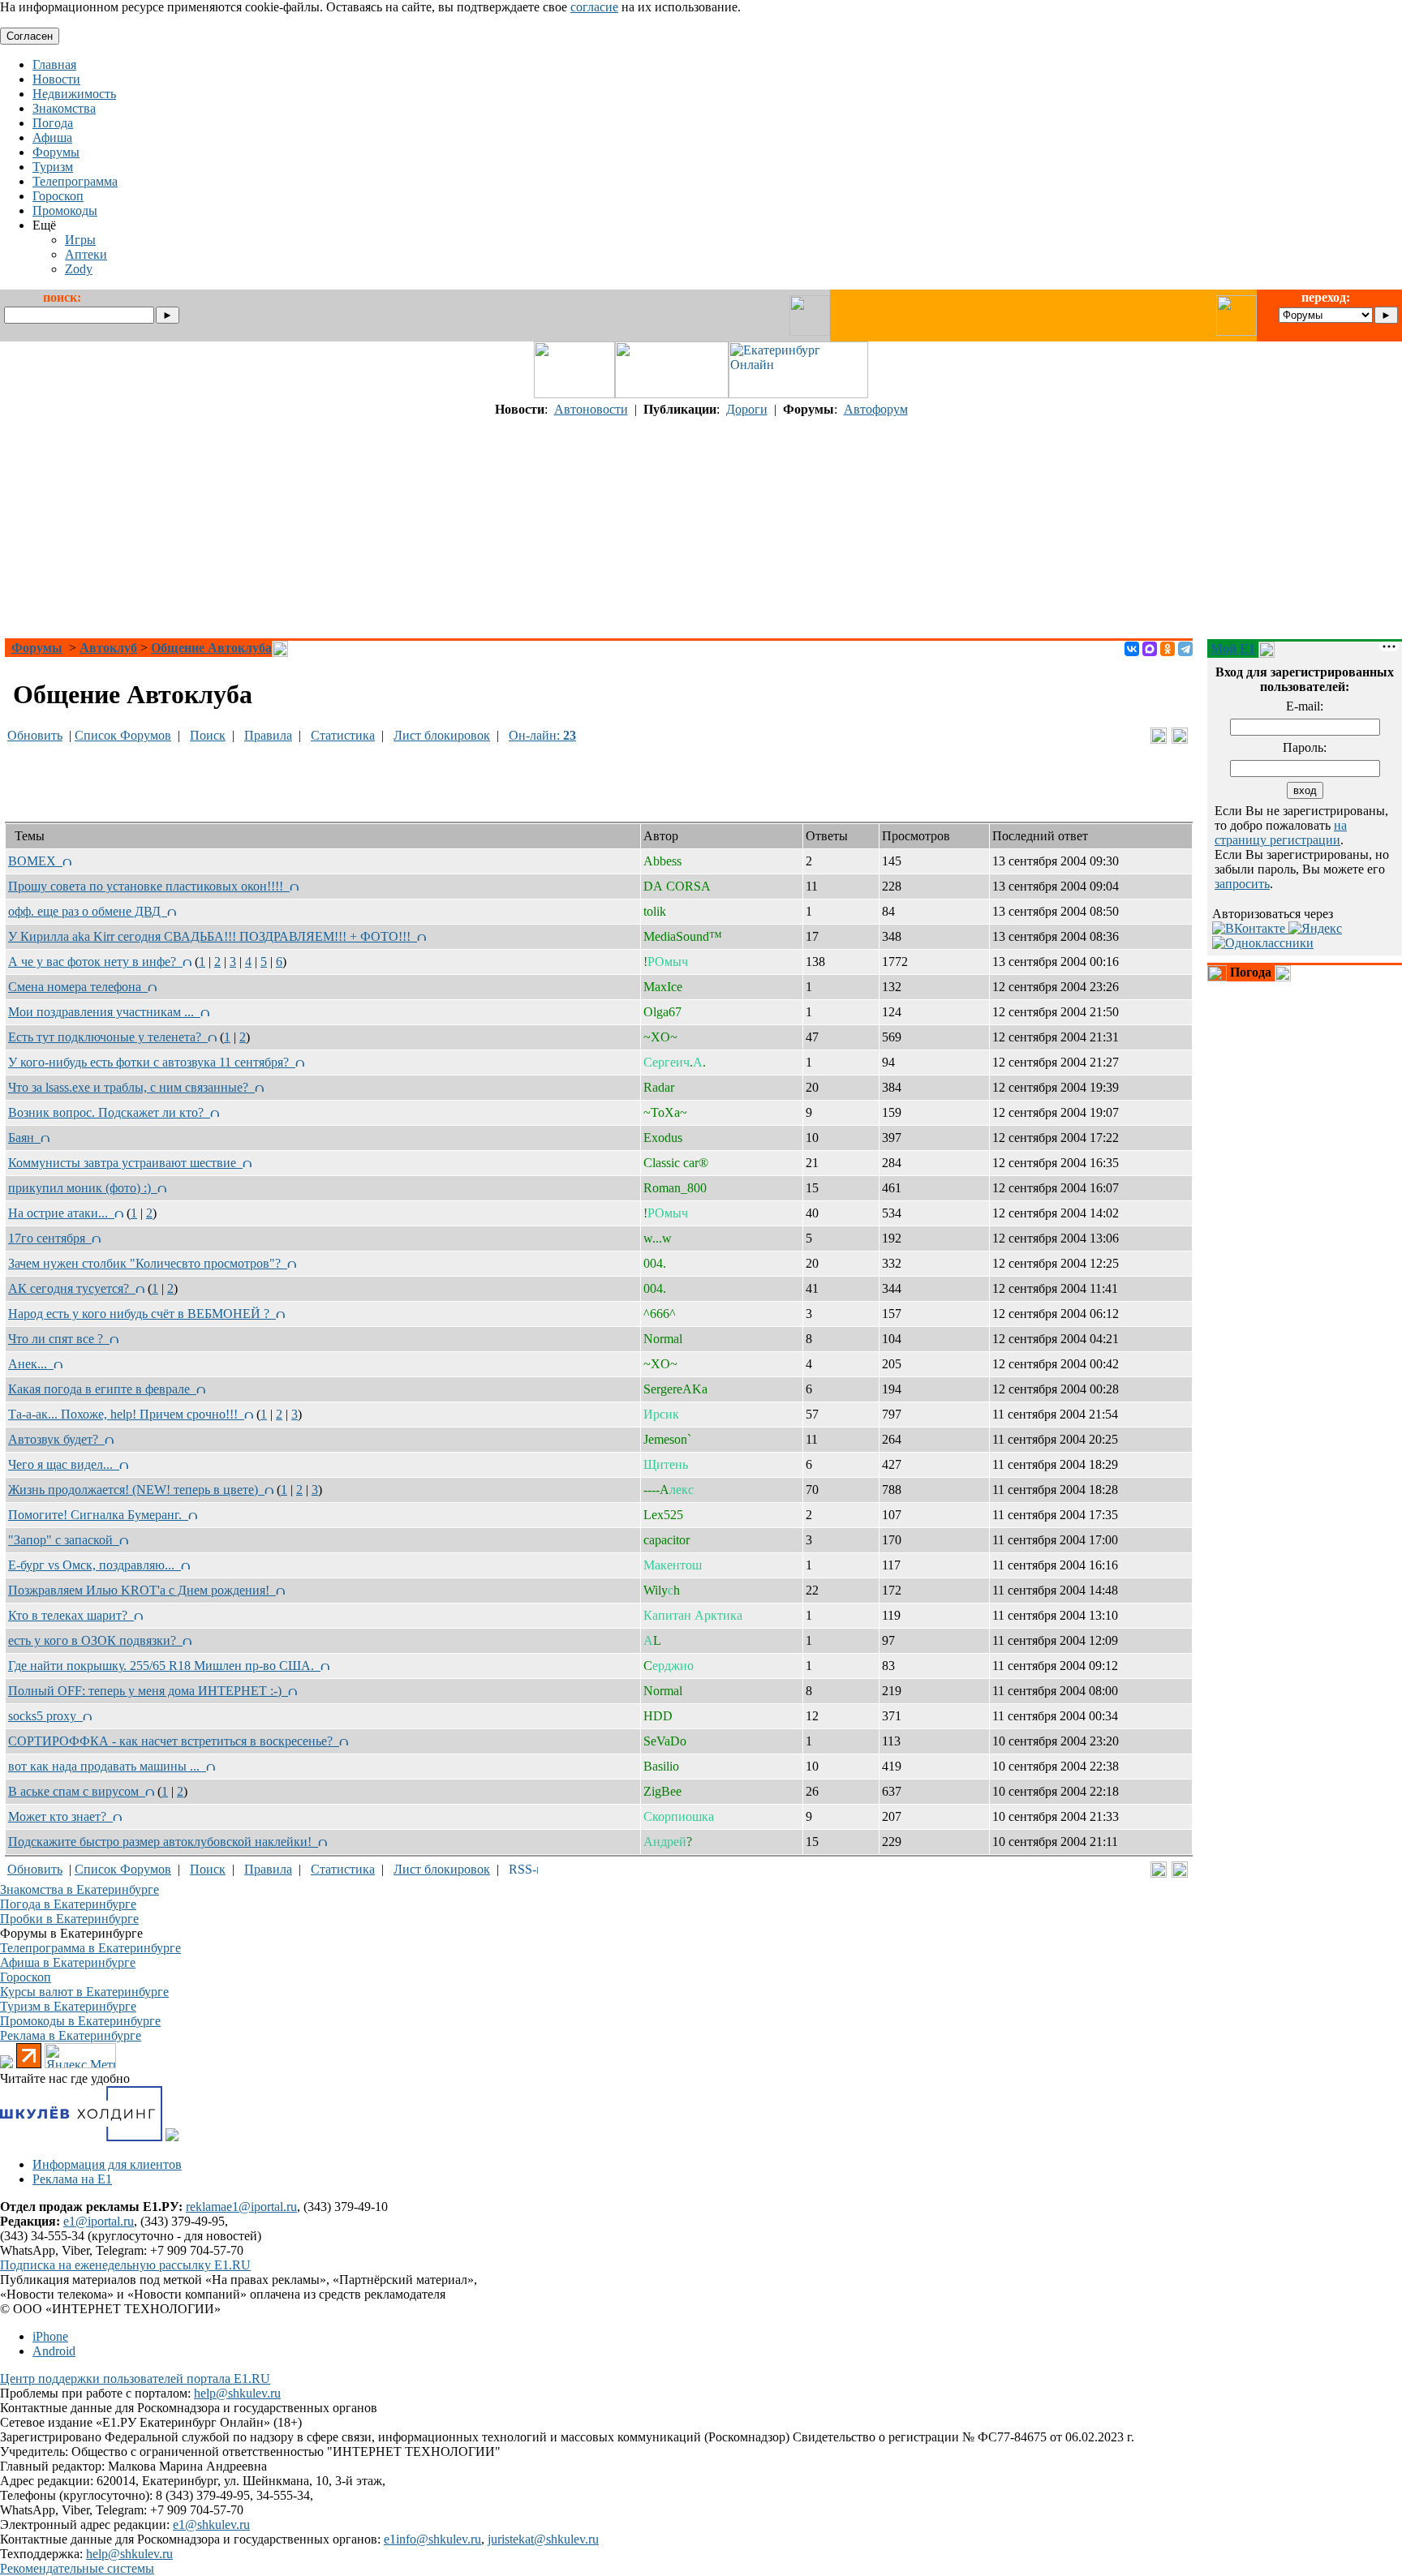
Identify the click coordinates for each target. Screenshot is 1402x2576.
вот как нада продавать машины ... (107, 1766)
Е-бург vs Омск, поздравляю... (95, 1565)
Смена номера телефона (78, 987)
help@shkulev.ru (237, 2393)
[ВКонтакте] (1132, 649)
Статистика (343, 735)
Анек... (31, 1364)
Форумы (37, 648)
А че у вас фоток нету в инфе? (95, 962)
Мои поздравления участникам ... (104, 1012)
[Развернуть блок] (1217, 973)
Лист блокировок (442, 735)
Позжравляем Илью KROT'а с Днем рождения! (142, 1590)
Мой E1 (1233, 648)
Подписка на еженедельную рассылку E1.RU (125, 2265)
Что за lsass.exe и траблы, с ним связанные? (131, 1087)
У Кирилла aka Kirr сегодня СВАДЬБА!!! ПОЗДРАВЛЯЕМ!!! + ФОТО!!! (213, 936)
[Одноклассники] (1168, 649)
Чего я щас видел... (64, 1464)
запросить (1242, 884)
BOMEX (35, 861)
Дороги (747, 409)
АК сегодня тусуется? (72, 1288)
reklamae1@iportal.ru (241, 2207)
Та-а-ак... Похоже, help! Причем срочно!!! (126, 1414)
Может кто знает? (60, 1816)
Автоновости (591, 409)
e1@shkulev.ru (211, 2524)
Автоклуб (108, 648)
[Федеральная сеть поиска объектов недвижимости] (172, 2137)
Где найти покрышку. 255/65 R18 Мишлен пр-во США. (164, 1666)
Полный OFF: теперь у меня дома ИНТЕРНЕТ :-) (148, 1691)
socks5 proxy (45, 1716)
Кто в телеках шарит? (71, 1615)
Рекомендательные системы (77, 2568)
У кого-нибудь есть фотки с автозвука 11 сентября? (152, 1062)
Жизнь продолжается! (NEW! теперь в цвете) (136, 1490)
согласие (594, 7)
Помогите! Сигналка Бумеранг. (98, 1515)
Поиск (208, 735)
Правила (268, 735)
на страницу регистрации (1281, 833)
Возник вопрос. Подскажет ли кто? (109, 1112)
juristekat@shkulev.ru (543, 2539)
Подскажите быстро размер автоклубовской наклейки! (163, 1842)
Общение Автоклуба (211, 648)
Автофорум (876, 409)
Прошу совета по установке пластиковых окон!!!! (149, 886)
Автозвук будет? (56, 1439)
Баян (24, 1138)
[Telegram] (1185, 649)
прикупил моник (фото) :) (83, 1188)
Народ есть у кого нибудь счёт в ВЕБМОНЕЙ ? (142, 1314)
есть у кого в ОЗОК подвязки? (95, 1640)
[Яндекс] (1315, 928)
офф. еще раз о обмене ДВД (88, 911)
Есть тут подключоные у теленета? (108, 1037)
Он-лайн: (542, 735)
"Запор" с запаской (64, 1540)
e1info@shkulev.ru (432, 2539)
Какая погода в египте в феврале (102, 1389)
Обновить (35, 735)
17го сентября (50, 1238)
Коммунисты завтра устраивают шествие (125, 1163)
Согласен (30, 36)
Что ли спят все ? (59, 1339)
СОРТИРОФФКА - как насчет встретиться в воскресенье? (174, 1741)
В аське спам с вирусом (77, 1791)
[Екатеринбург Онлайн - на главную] (798, 394)
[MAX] (1150, 649)
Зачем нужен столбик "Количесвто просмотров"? (148, 1263)
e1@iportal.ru (99, 2221)
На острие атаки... (61, 1213)
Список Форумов (123, 735)
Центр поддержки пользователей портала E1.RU (135, 2379)
